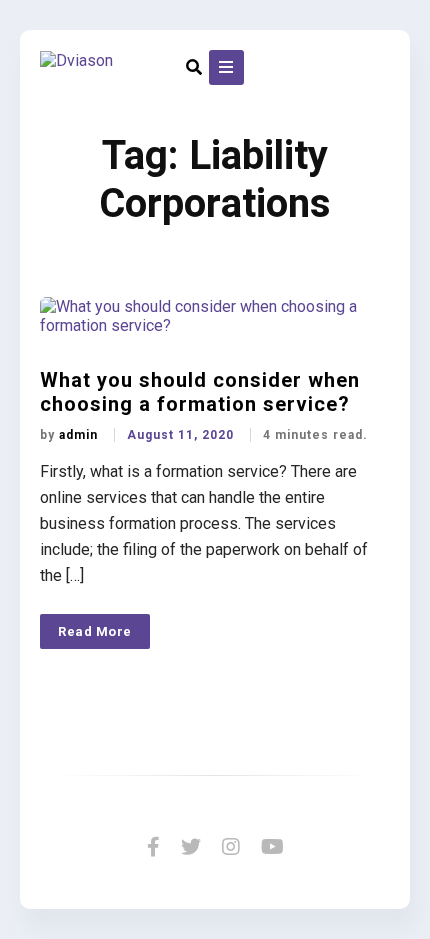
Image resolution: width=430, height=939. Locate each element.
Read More (95, 631)
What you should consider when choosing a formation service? (200, 392)
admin (80, 435)
